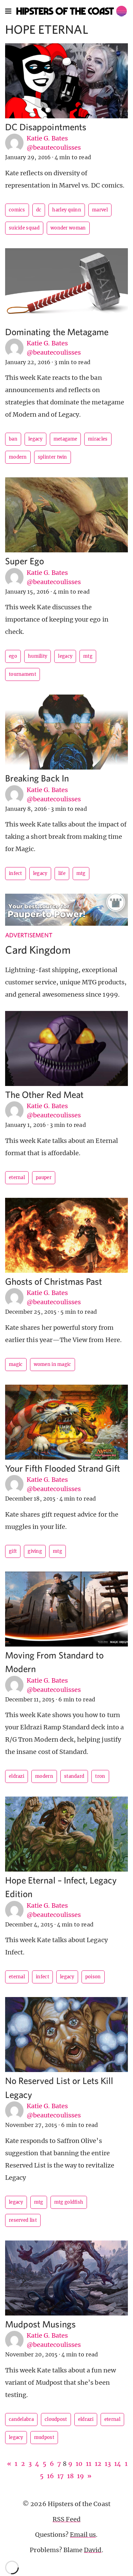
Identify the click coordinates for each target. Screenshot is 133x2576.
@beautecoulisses (54, 147)
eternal (17, 1178)
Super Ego (25, 561)
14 (118, 2464)
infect (16, 873)
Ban (13, 439)
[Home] (72, 11)
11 (89, 2464)
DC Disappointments (46, 127)
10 (79, 2464)
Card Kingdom (38, 950)
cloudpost (56, 2419)
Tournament (23, 674)
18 (70, 2476)
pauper (44, 1178)
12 (98, 2464)
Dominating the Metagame (57, 332)
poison (93, 1977)
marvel (100, 210)
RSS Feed (66, 2519)
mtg (88, 656)
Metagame (65, 439)
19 (80, 2476)
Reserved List (23, 2220)
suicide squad (24, 228)
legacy (35, 439)
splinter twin (53, 457)
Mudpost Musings (40, 2324)
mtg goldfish (69, 2202)
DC (39, 210)
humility (38, 656)
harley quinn (67, 210)
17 (61, 2476)
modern (18, 457)
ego (13, 656)
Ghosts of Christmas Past (54, 1281)
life (62, 873)
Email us (83, 2535)
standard (74, 1776)
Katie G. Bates (47, 138)
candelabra (21, 2419)
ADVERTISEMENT (29, 935)
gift (13, 1551)
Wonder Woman (68, 228)
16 (50, 2476)
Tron (100, 1776)
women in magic (53, 1364)
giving (35, 1551)
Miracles (98, 439)
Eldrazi (17, 1776)
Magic (16, 1364)
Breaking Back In (37, 778)
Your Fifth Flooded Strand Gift (63, 1468)
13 (108, 2464)
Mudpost (44, 2437)
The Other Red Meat (44, 1094)
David (93, 2550)
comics (17, 210)
